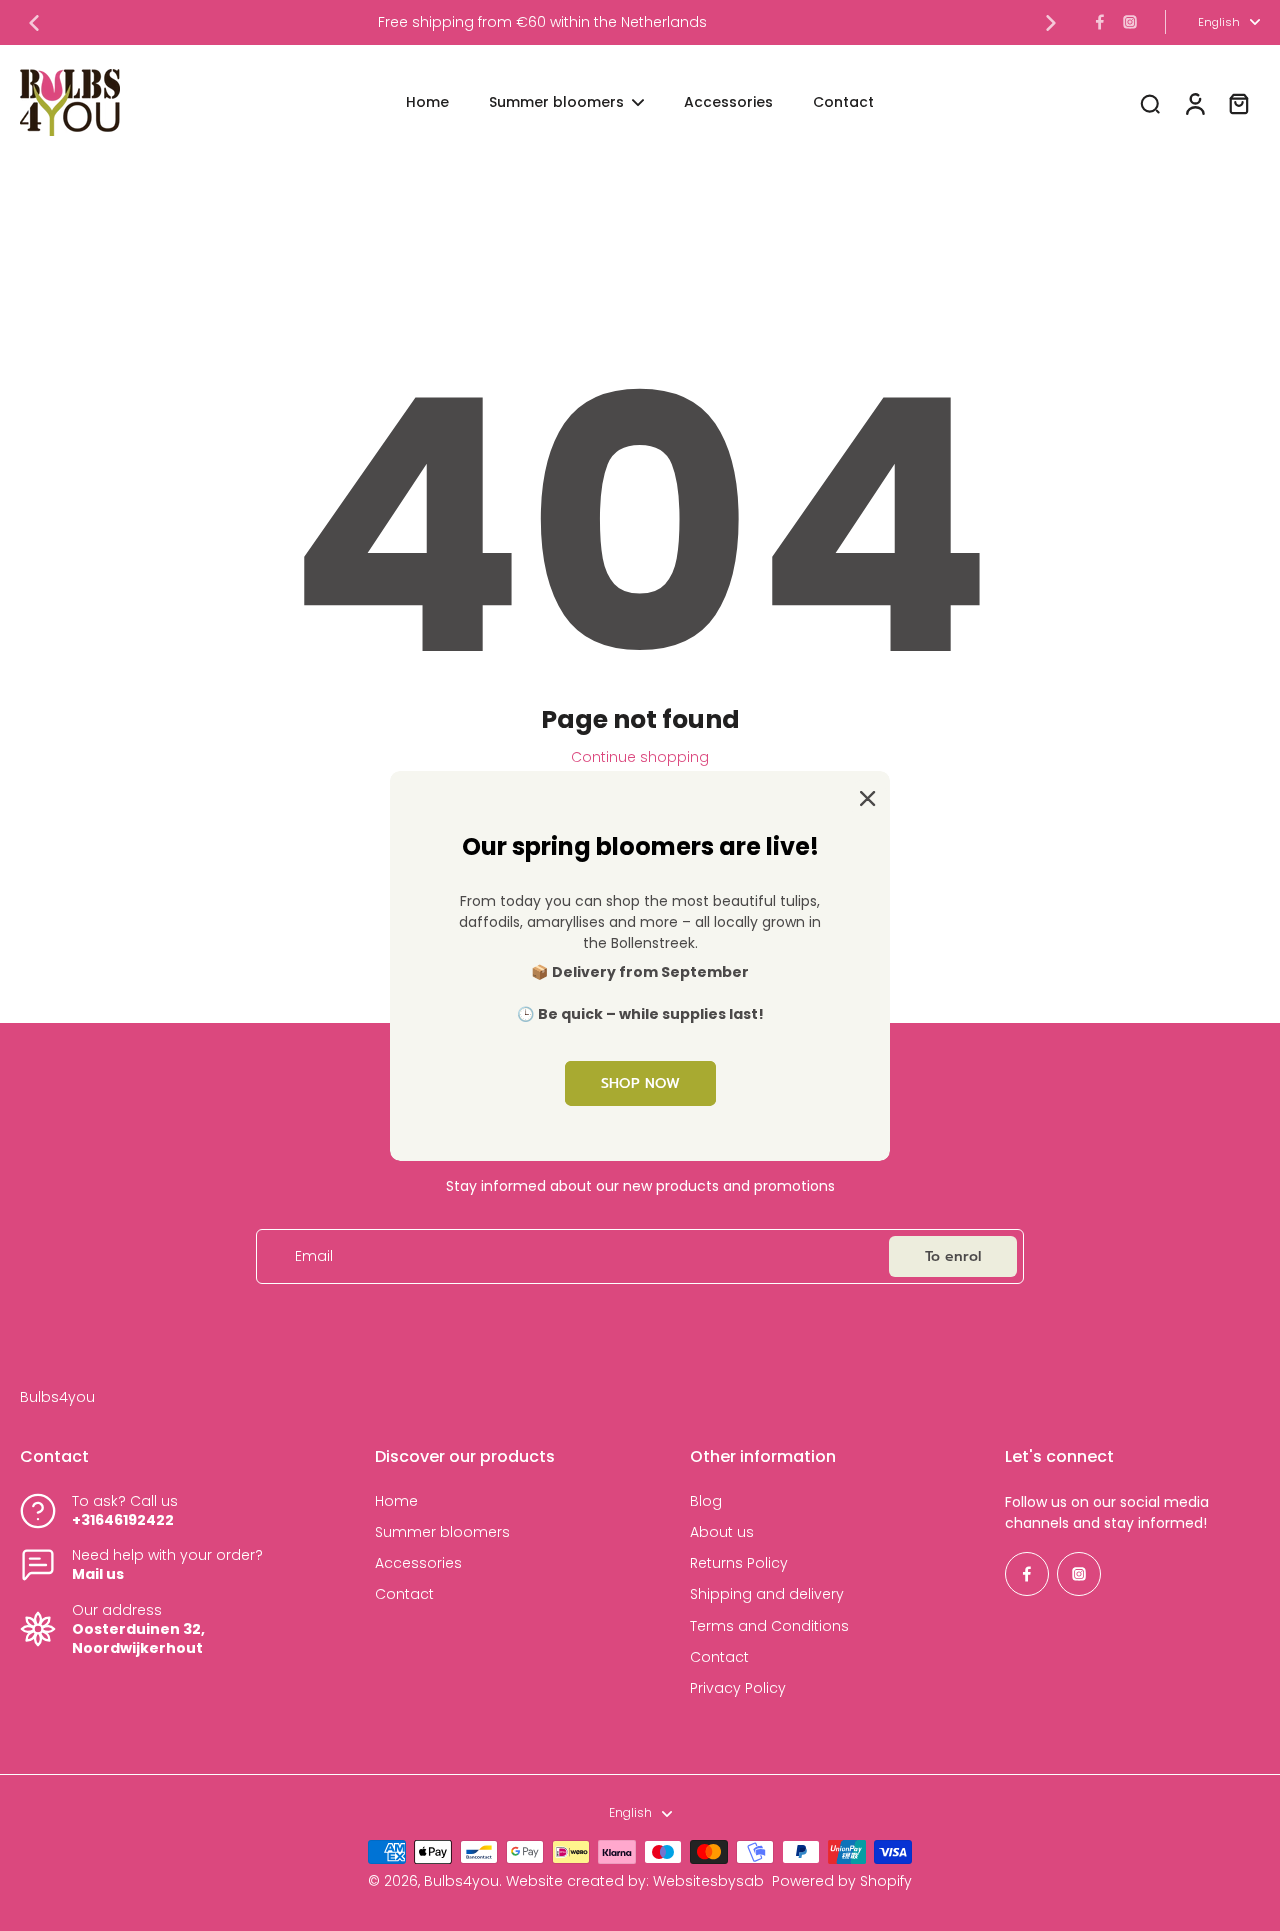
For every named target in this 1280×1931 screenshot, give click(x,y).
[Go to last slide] (34, 23)
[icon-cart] (1238, 103)
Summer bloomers (442, 1532)
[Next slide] (1051, 23)
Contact (404, 1594)
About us (722, 1532)
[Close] (864, 796)
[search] (1150, 103)
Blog (706, 1501)
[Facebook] (1100, 22)
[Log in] (1194, 102)
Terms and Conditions (769, 1626)
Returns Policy (739, 1563)
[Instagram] (1130, 22)
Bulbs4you (461, 1881)
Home (396, 1501)
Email (314, 1256)
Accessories (418, 1563)
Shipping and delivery (767, 1594)
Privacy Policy (738, 1688)
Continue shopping (640, 757)
